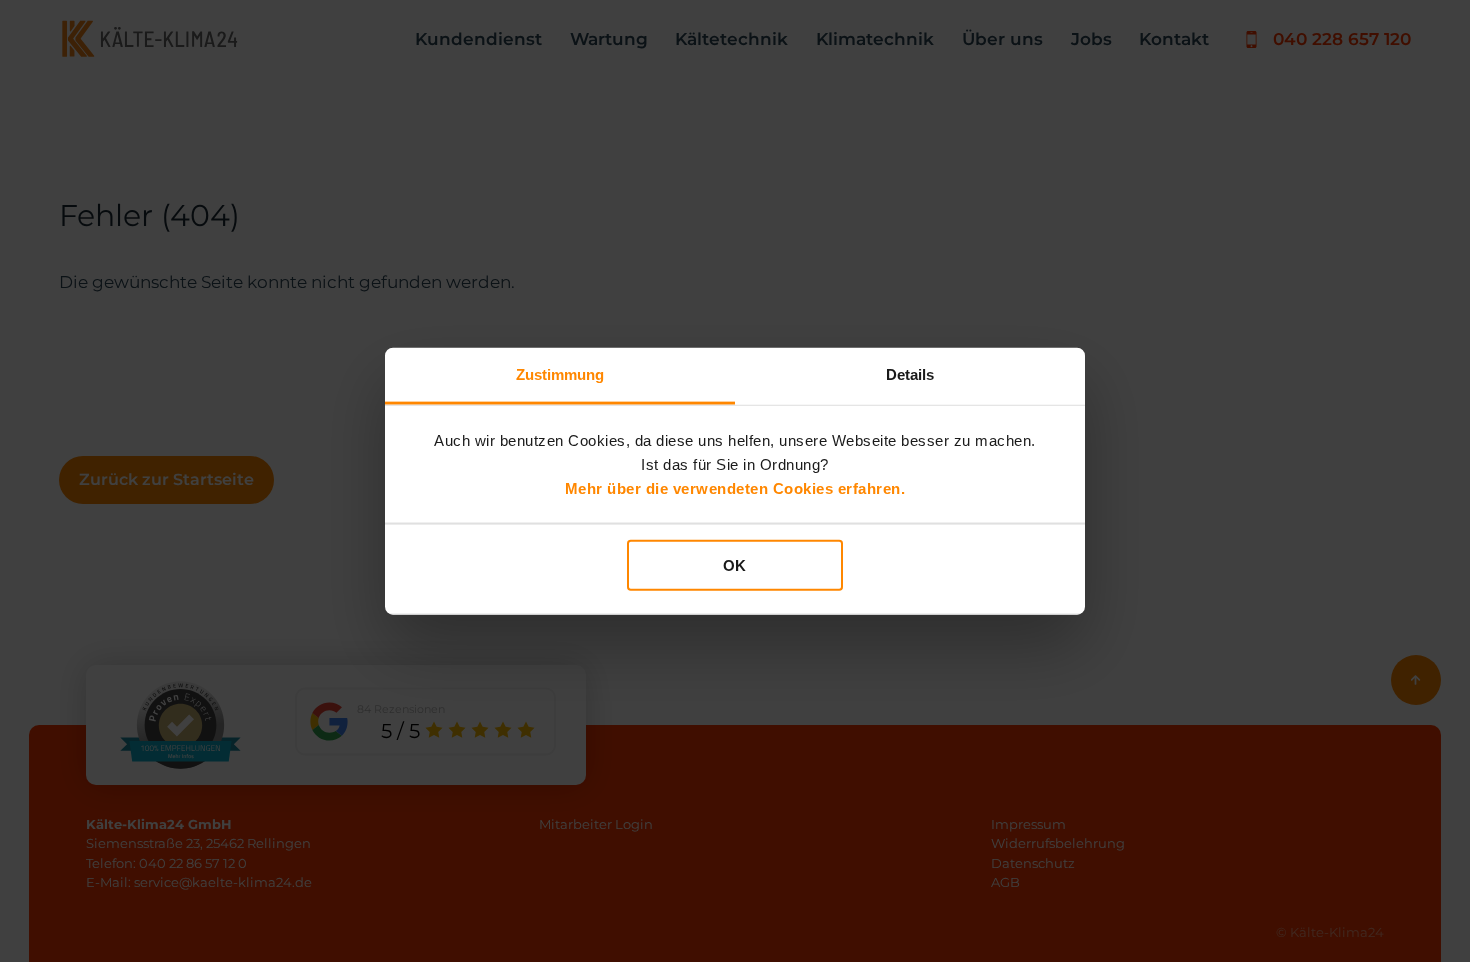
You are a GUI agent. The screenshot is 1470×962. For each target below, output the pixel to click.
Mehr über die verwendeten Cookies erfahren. (735, 487)
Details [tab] (910, 374)
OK (734, 565)
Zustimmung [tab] (560, 374)
